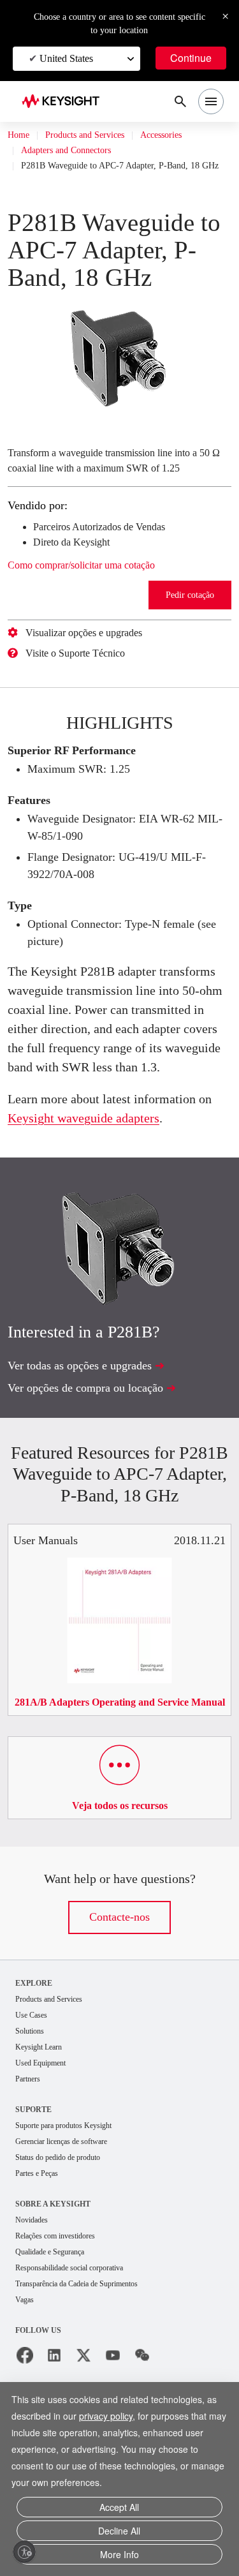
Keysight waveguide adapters (115, 1163)
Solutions (33, 2091)
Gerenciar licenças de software (72, 2205)
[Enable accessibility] (24, 2552)
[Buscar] (180, 101)
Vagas (27, 2368)
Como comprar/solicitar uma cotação (99, 592)
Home (20, 135)
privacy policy (113, 2421)
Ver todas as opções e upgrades (93, 1411)
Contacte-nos (120, 1977)
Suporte (34, 2172)
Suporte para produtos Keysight (75, 2188)
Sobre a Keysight (53, 2269)
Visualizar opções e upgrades (97, 659)
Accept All (119, 2512)
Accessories (187, 135)
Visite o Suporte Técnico (86, 680)
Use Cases (35, 2075)
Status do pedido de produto (69, 2222)
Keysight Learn (43, 2108)
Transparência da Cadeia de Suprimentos (92, 2352)
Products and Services (97, 135)
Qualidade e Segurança (58, 2319)
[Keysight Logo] (65, 102)
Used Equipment (46, 2125)
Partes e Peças (43, 2238)
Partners (31, 2141)
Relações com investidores (66, 2302)
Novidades (36, 2285)
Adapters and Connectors (76, 151)
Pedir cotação (188, 621)
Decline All (119, 2534)
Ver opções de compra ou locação (98, 1433)
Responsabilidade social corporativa (83, 2335)
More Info (119, 2555)
